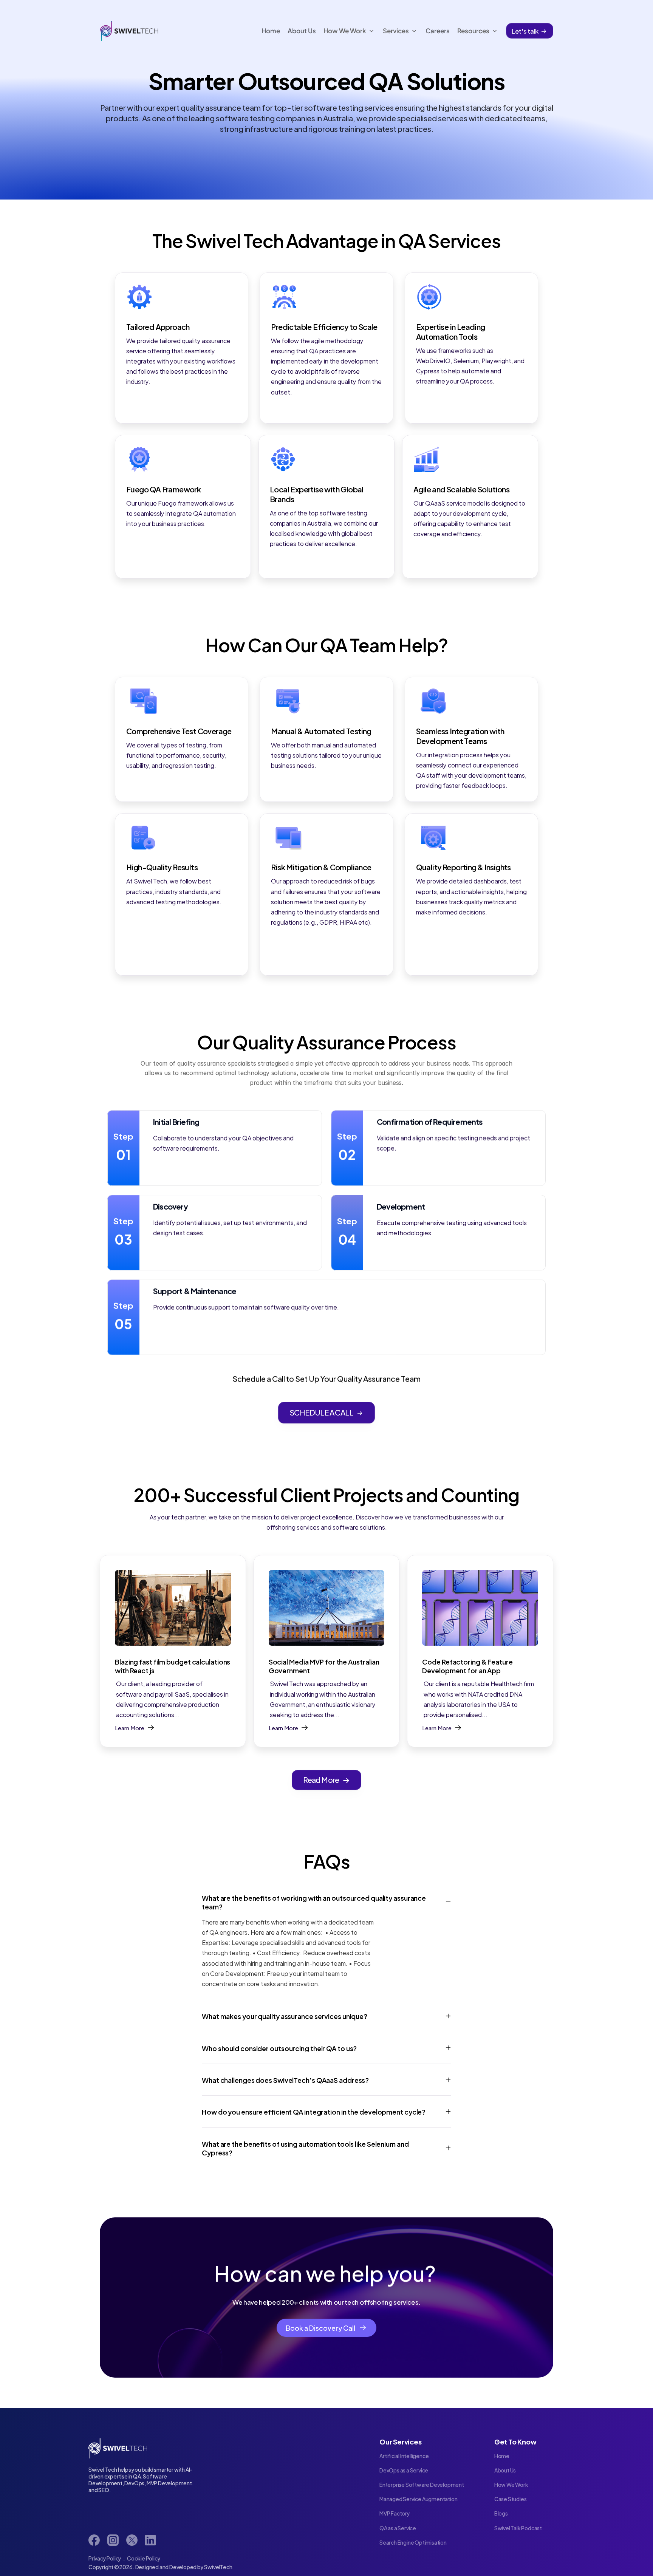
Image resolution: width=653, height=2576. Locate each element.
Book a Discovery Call (320, 2328)
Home (502, 2456)
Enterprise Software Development (422, 2484)
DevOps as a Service (404, 2470)
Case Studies (511, 2499)
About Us (505, 2470)
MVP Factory (395, 2513)
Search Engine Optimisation (413, 2542)
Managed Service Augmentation (418, 2499)
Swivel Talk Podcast (518, 2528)
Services (396, 31)
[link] (94, 2540)
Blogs (501, 2513)
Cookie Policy (144, 2558)
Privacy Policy (105, 2558)
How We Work (511, 2484)
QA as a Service (398, 2528)
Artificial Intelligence (404, 2456)
